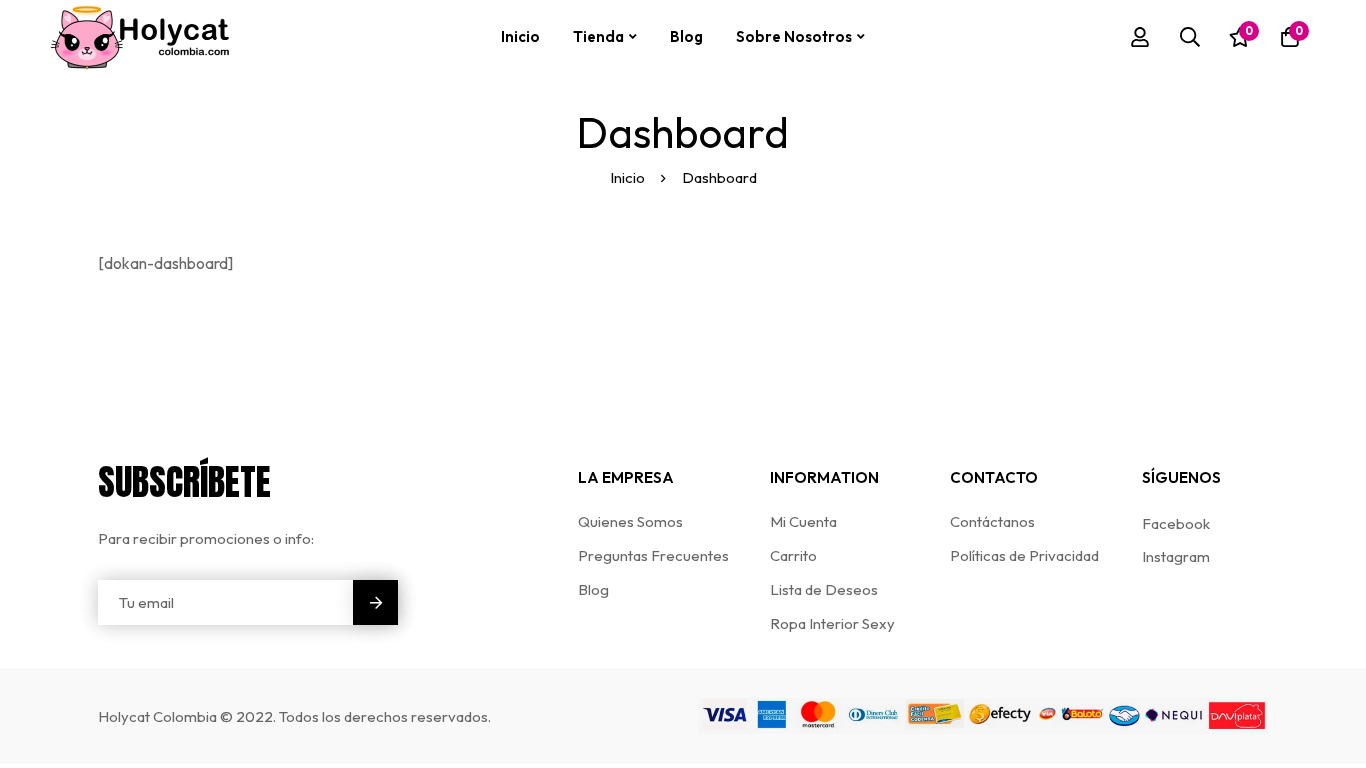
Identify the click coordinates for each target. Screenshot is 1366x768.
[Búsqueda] (1190, 37)
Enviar (375, 602)
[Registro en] (1140, 37)
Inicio (627, 177)
